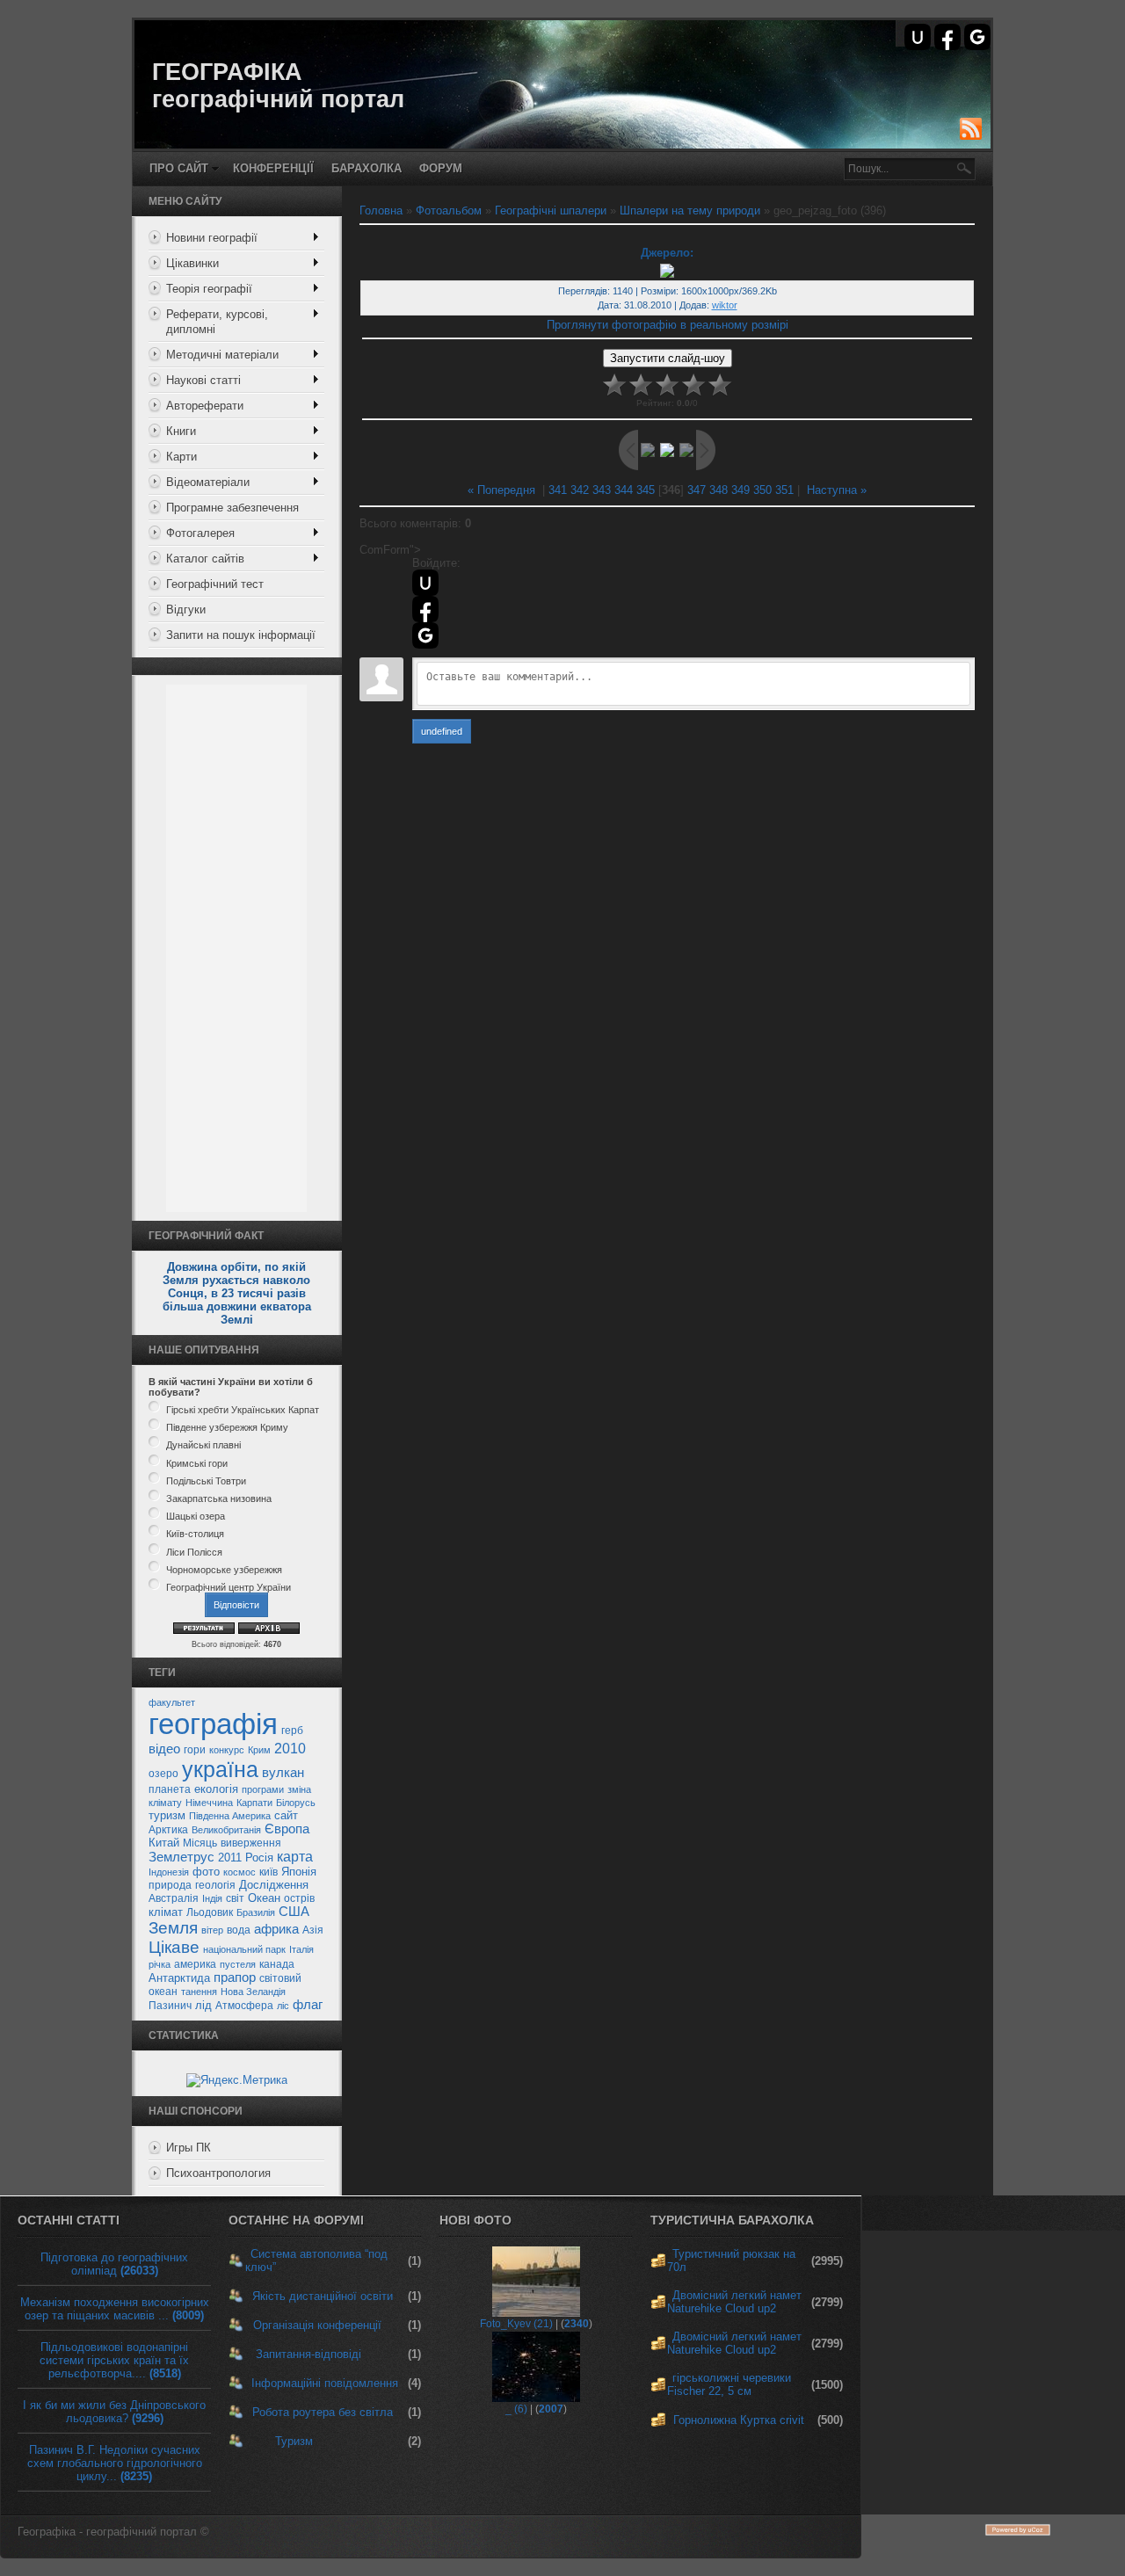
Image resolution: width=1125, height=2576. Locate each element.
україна (220, 1769)
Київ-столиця (195, 1535)
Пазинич (170, 2006)
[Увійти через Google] (977, 37)
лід (203, 2005)
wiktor (725, 305)
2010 (290, 1749)
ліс (283, 2006)
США (294, 1912)
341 (558, 490)
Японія (299, 1872)
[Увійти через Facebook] (947, 37)
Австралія (174, 1898)
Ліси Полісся (194, 1552)
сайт (286, 1815)
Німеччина (209, 1803)
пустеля (238, 1964)
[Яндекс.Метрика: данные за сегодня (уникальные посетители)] (237, 2080)
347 (697, 490)
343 (602, 490)
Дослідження (274, 1885)
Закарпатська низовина (219, 1498)
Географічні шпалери (551, 210)
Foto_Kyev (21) (516, 2324)
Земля (173, 1928)
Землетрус (181, 1857)
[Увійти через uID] (918, 37)
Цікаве (174, 1947)
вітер (212, 1930)
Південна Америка (230, 1816)
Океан (264, 1898)
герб (292, 1731)
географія (213, 1724)
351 (784, 490)
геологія (215, 1885)
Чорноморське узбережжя (224, 1570)
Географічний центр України (229, 1587)
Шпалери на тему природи (690, 210)
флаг (308, 2005)
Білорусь (296, 1803)
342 (580, 490)
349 (740, 490)
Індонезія (169, 1872)
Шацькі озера (196, 1516)
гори (195, 1750)
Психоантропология (218, 2173)
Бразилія (256, 1912)
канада (277, 1964)
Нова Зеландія (253, 1992)
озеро (163, 1774)
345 (646, 490)
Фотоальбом (449, 210)
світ (235, 1898)
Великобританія (226, 1830)
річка (160, 1964)
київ (269, 1872)
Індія (212, 1898)
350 (762, 490)
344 (624, 490)
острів (299, 1898)
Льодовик (210, 1912)
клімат (166, 1912)
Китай (164, 1843)
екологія (216, 1789)
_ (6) (516, 2409)
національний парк (244, 1949)
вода (239, 1930)
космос (240, 1872)
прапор (235, 1977)
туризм (167, 1815)
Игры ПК (189, 2148)
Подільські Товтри (206, 1481)
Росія (259, 1858)
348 (719, 490)
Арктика (168, 1830)
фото (206, 1872)
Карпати (254, 1803)
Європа (287, 1829)
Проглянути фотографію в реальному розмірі (668, 325)
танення (199, 1992)
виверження (251, 1843)
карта (295, 1857)
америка (195, 1964)
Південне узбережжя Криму (227, 1427)
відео (164, 1749)
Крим (259, 1750)
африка (276, 1929)
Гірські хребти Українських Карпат (243, 1410)
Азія (313, 1930)
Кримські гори (197, 1463)
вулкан (283, 1773)
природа (170, 1885)
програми (263, 1789)
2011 (230, 1858)
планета (170, 1789)
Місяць (200, 1843)
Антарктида (179, 1978)
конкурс (227, 1750)
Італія (301, 1949)
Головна (381, 210)
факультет (172, 1702)
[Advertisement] (236, 948)
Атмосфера (244, 2006)
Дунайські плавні (203, 1446)
